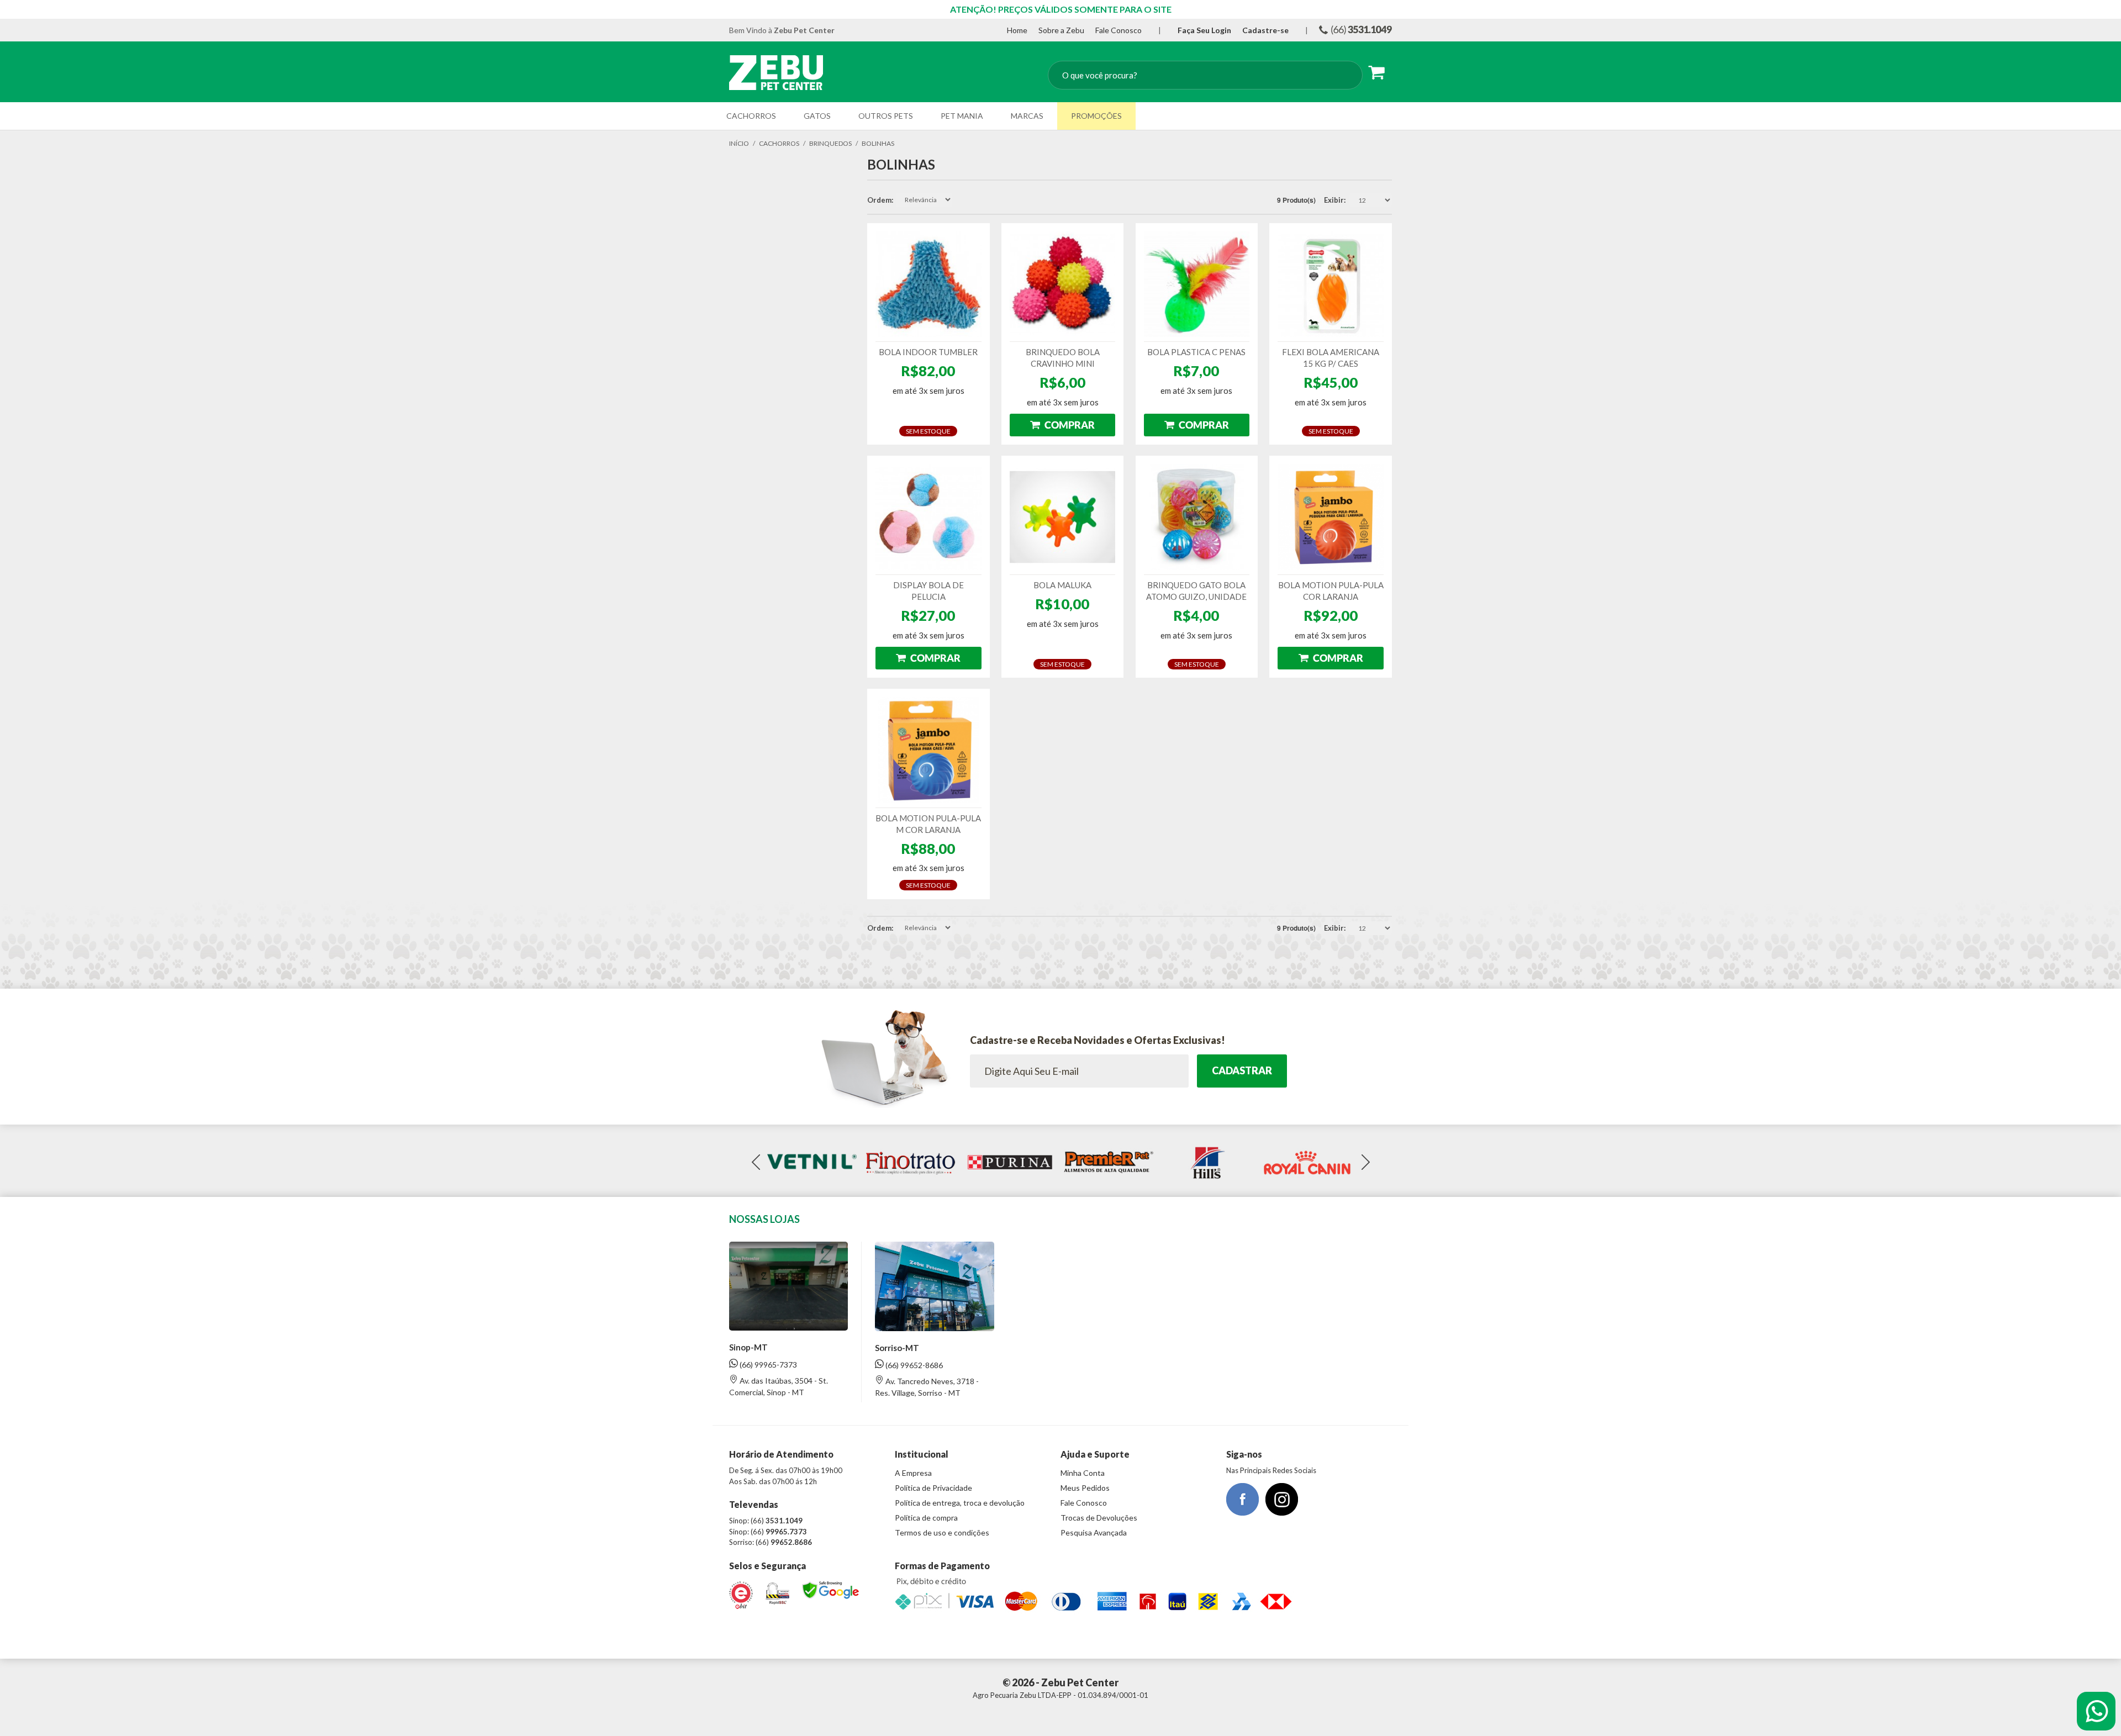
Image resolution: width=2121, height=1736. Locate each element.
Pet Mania (962, 116)
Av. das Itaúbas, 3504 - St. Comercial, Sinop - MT (779, 1386)
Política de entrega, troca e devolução (960, 1503)
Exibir (1334, 200)
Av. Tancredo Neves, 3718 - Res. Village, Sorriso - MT (927, 1387)
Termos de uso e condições (942, 1532)
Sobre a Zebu (1061, 30)
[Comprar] (1063, 425)
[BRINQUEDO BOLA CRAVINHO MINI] (1063, 284)
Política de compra (926, 1518)
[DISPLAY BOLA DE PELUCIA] (928, 517)
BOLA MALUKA (1062, 585)
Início (739, 143)
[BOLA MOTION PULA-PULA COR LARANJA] (1331, 517)
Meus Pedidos (1085, 1488)
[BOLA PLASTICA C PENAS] (1197, 284)
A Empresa (913, 1473)
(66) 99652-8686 (913, 1365)
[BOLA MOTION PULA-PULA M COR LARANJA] (928, 750)
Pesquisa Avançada (1094, 1532)
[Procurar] (1344, 76)
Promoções (1096, 116)
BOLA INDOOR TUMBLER (928, 352)
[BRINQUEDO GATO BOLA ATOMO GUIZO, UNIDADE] (1197, 517)
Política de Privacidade (933, 1488)
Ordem (879, 200)
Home (1017, 30)
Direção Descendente (962, 200)
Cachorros (751, 116)
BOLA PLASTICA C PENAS (1196, 352)
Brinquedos (830, 143)
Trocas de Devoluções (1099, 1518)
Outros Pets (886, 116)
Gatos (817, 116)
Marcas (1027, 116)
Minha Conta (1083, 1473)
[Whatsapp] (2096, 1711)
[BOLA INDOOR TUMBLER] (928, 284)
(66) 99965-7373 (767, 1365)
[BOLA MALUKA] (1063, 517)
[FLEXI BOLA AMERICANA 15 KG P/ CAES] (1331, 284)
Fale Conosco (1118, 30)
